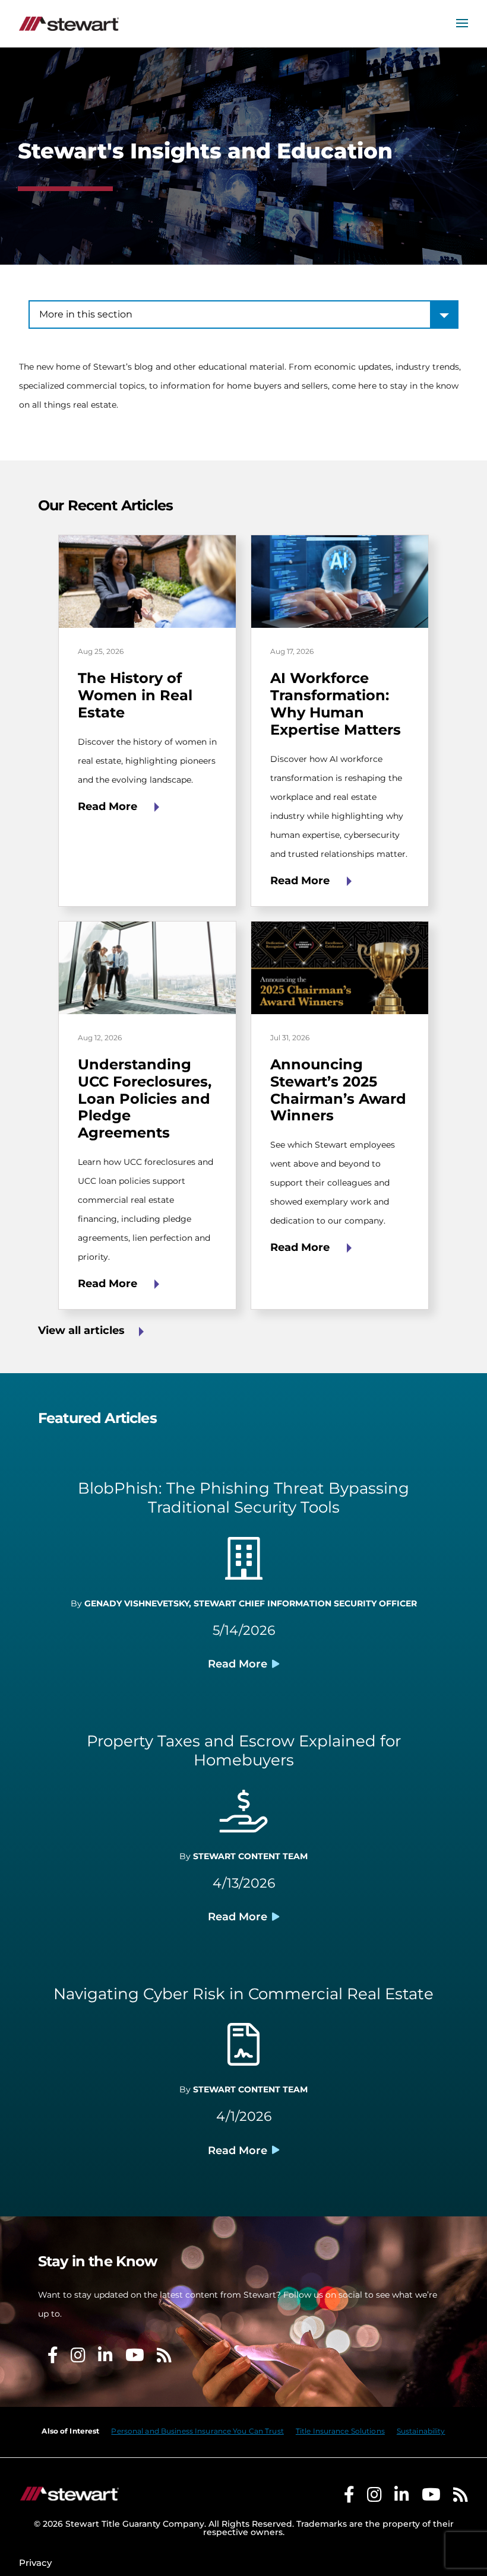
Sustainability (421, 2431)
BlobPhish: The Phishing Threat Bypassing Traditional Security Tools (243, 1498)
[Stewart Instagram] (374, 2497)
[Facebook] (53, 2358)
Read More (109, 806)
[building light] (244, 1565)
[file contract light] (243, 2051)
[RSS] (164, 2358)
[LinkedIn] (105, 2358)
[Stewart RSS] (461, 2497)
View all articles (81, 1330)
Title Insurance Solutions (340, 2431)
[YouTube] (135, 2358)
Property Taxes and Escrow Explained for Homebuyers (244, 1751)
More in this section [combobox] (86, 314)
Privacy (35, 2563)
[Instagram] (78, 2358)
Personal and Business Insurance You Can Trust (197, 2431)
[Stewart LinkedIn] (402, 2497)
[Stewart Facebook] (349, 2497)
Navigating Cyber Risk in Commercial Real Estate (243, 1994)
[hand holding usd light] (244, 1818)
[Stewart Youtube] (431, 2497)
